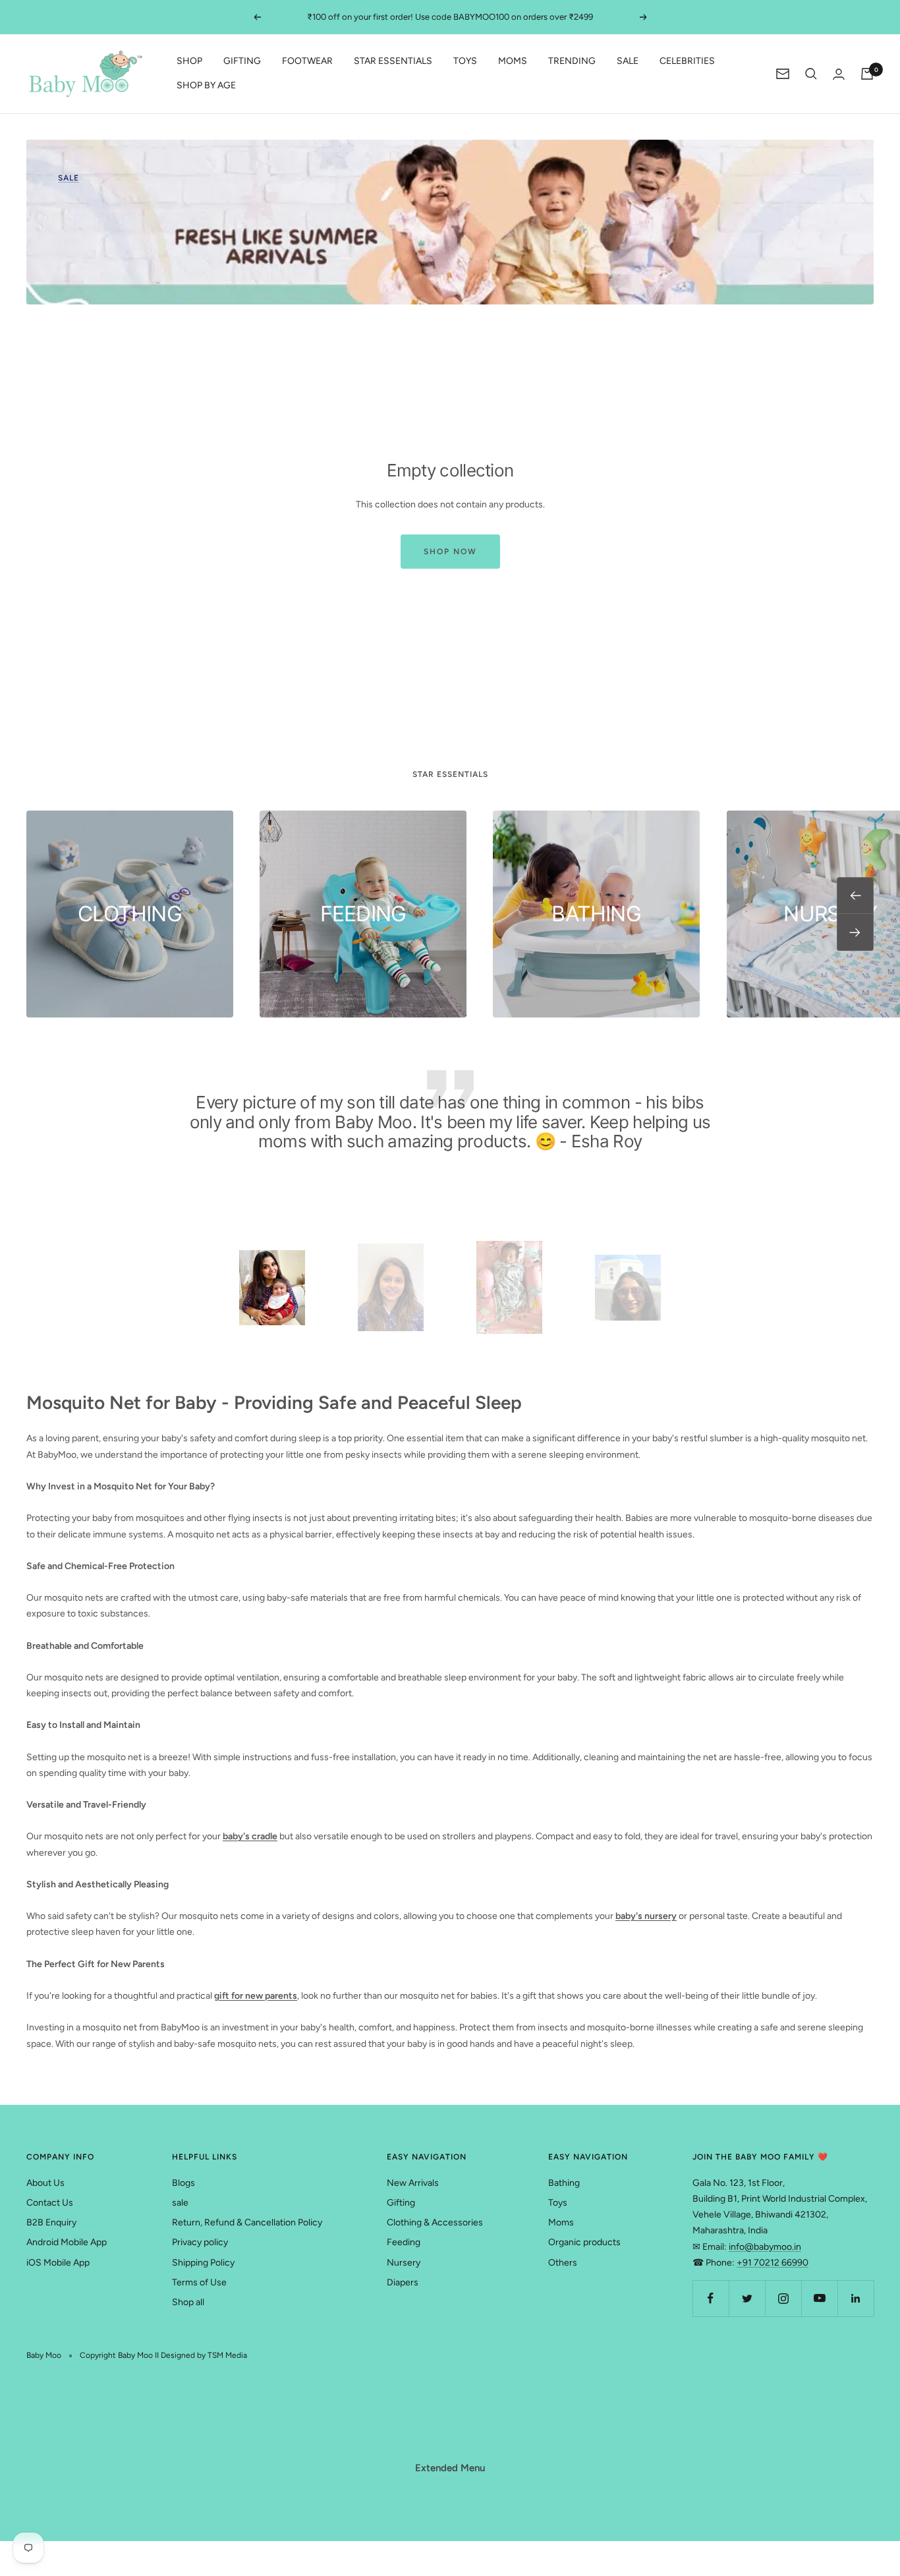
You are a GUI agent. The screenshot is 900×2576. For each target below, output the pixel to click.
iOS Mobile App (58, 2263)
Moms (561, 2222)
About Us (45, 2183)
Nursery (404, 2263)
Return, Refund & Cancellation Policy (247, 2222)
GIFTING (242, 62)
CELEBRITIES (687, 62)
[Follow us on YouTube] (819, 2298)
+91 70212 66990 (773, 2263)
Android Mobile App (67, 2242)
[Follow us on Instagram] (783, 2298)
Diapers (403, 2282)
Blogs (183, 2183)
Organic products (584, 2242)
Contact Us (50, 2203)
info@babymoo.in (765, 2247)
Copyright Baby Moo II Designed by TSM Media (163, 2355)
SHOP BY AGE (206, 85)
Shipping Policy (203, 2263)
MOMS (513, 62)
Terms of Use (199, 2282)
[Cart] (867, 74)
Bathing (564, 2183)
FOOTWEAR (307, 62)
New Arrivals (413, 2183)
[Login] (839, 74)
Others (563, 2263)
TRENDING (572, 62)
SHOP (189, 62)
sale (180, 2203)
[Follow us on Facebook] (711, 2298)
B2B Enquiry (51, 2222)
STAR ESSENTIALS (393, 62)
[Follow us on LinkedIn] (856, 2298)
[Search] (811, 74)
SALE (628, 62)
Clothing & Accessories (435, 2222)
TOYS (465, 62)
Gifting (401, 2203)
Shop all (188, 2302)
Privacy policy (200, 2242)
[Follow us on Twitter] (747, 2298)
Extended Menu (450, 2468)
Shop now (450, 552)
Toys (558, 2203)
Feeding (404, 2242)
